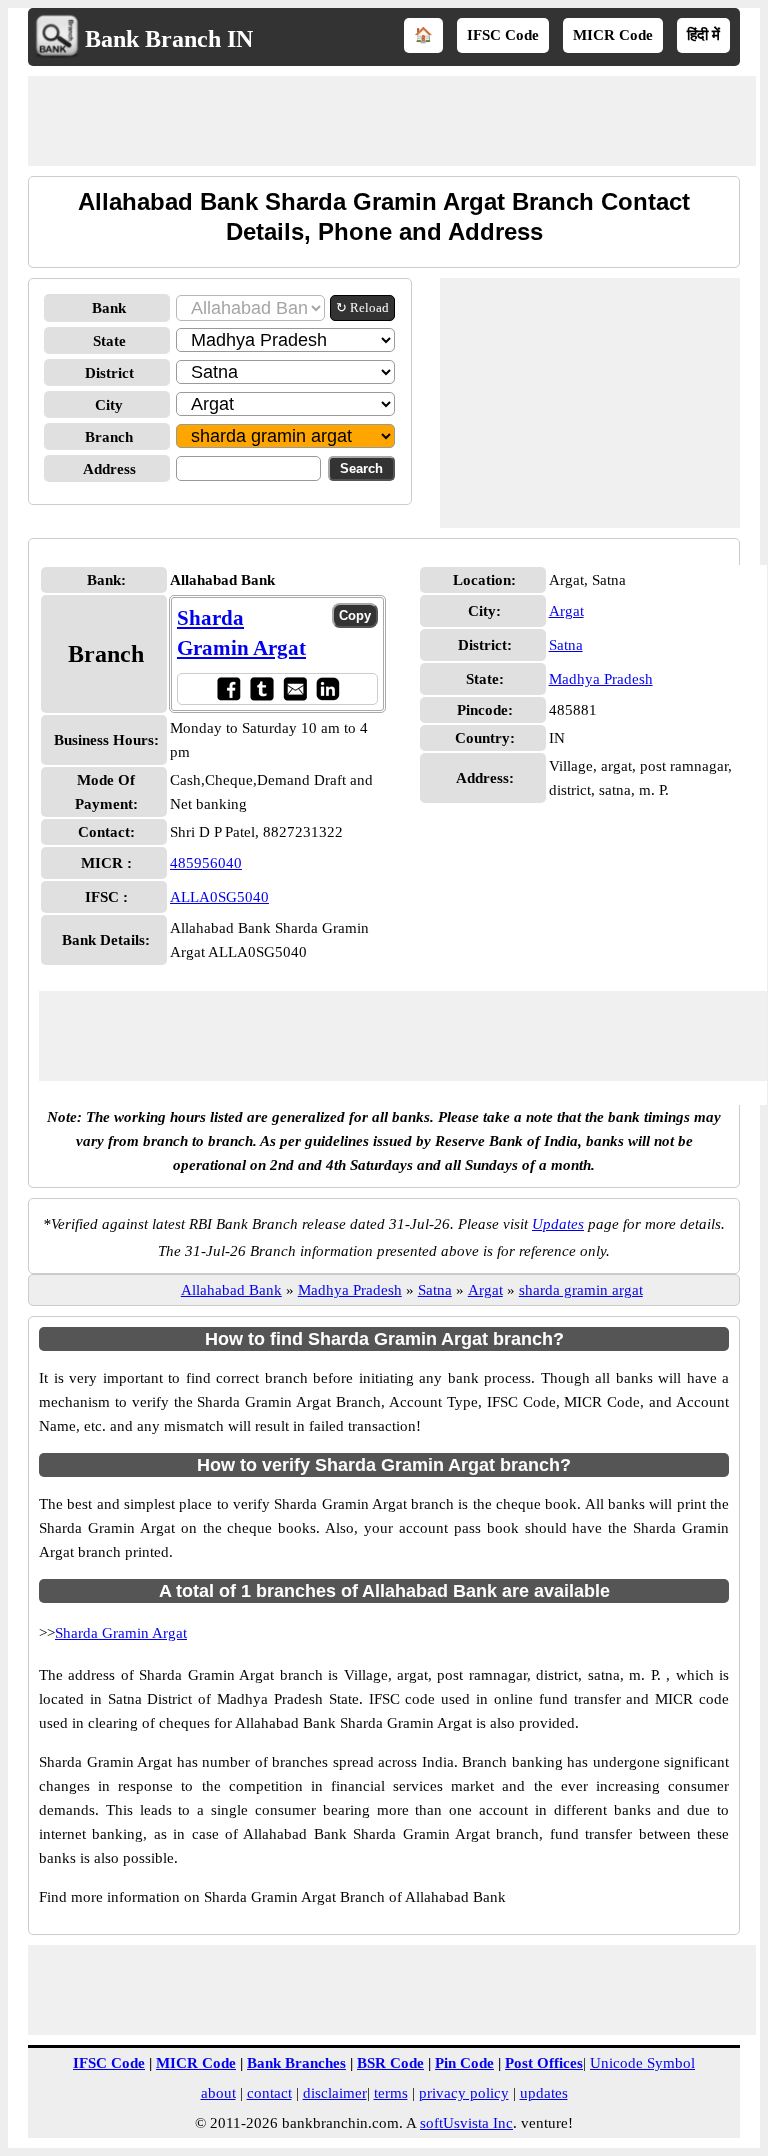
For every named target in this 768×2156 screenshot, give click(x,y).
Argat (566, 611)
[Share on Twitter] (261, 688)
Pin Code (464, 2063)
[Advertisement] (392, 121)
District (109, 373)
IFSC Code (503, 35)
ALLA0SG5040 (219, 897)
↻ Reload (362, 307)
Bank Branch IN (169, 39)
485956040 (206, 863)
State (109, 341)
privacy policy (464, 2093)
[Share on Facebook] (228, 688)
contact (269, 2093)
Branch (109, 437)
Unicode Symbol (642, 2063)
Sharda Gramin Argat (121, 1633)
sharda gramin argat (581, 1290)
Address (109, 469)
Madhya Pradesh (601, 679)
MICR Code (613, 35)
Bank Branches (296, 2063)
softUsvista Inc (466, 2123)
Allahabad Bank (231, 1290)
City (109, 405)
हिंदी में (703, 35)
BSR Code (390, 2063)
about (218, 2093)
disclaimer (335, 2093)
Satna (566, 645)
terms (391, 2093)
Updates (558, 1224)
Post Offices (544, 2063)
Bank (109, 308)
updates (544, 2093)
